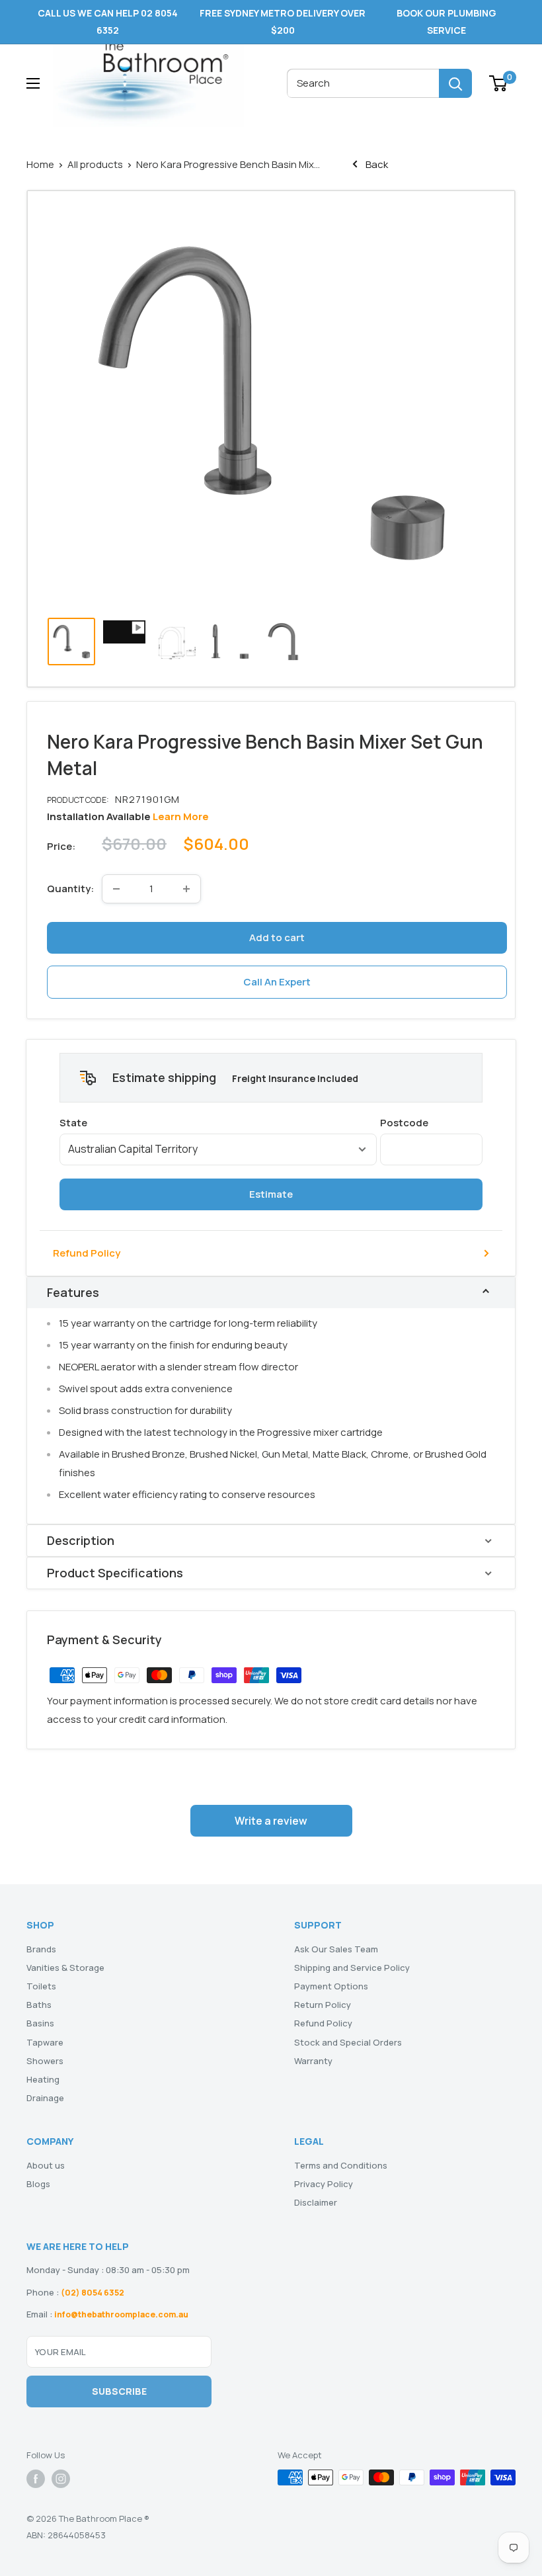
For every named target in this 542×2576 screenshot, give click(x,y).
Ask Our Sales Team (336, 1949)
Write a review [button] (271, 1821)
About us (46, 2165)
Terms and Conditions (341, 2165)
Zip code (431, 1123)
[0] (499, 83)
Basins (40, 2023)
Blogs (38, 2184)
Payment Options (331, 1986)
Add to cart (277, 937)
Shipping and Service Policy (352, 1968)
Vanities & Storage (65, 1968)
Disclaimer (316, 2202)
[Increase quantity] (186, 889)
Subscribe (119, 2391)
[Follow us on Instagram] (61, 2479)
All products (95, 164)
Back (376, 164)
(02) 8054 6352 (93, 2293)
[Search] (455, 83)
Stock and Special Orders (348, 2042)
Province (218, 1123)
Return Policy (323, 2005)
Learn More (181, 816)
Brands (41, 1949)
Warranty (313, 2061)
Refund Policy (87, 1253)
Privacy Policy (324, 2184)
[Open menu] (33, 83)
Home (40, 164)
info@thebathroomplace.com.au (121, 2314)
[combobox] (363, 83)
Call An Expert (277, 982)
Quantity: (70, 889)
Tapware (45, 2042)
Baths (39, 2005)
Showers (45, 2061)
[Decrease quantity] (116, 889)
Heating (43, 2079)
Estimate (271, 1194)
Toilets (41, 1986)
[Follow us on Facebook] (36, 2479)
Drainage (45, 2098)
